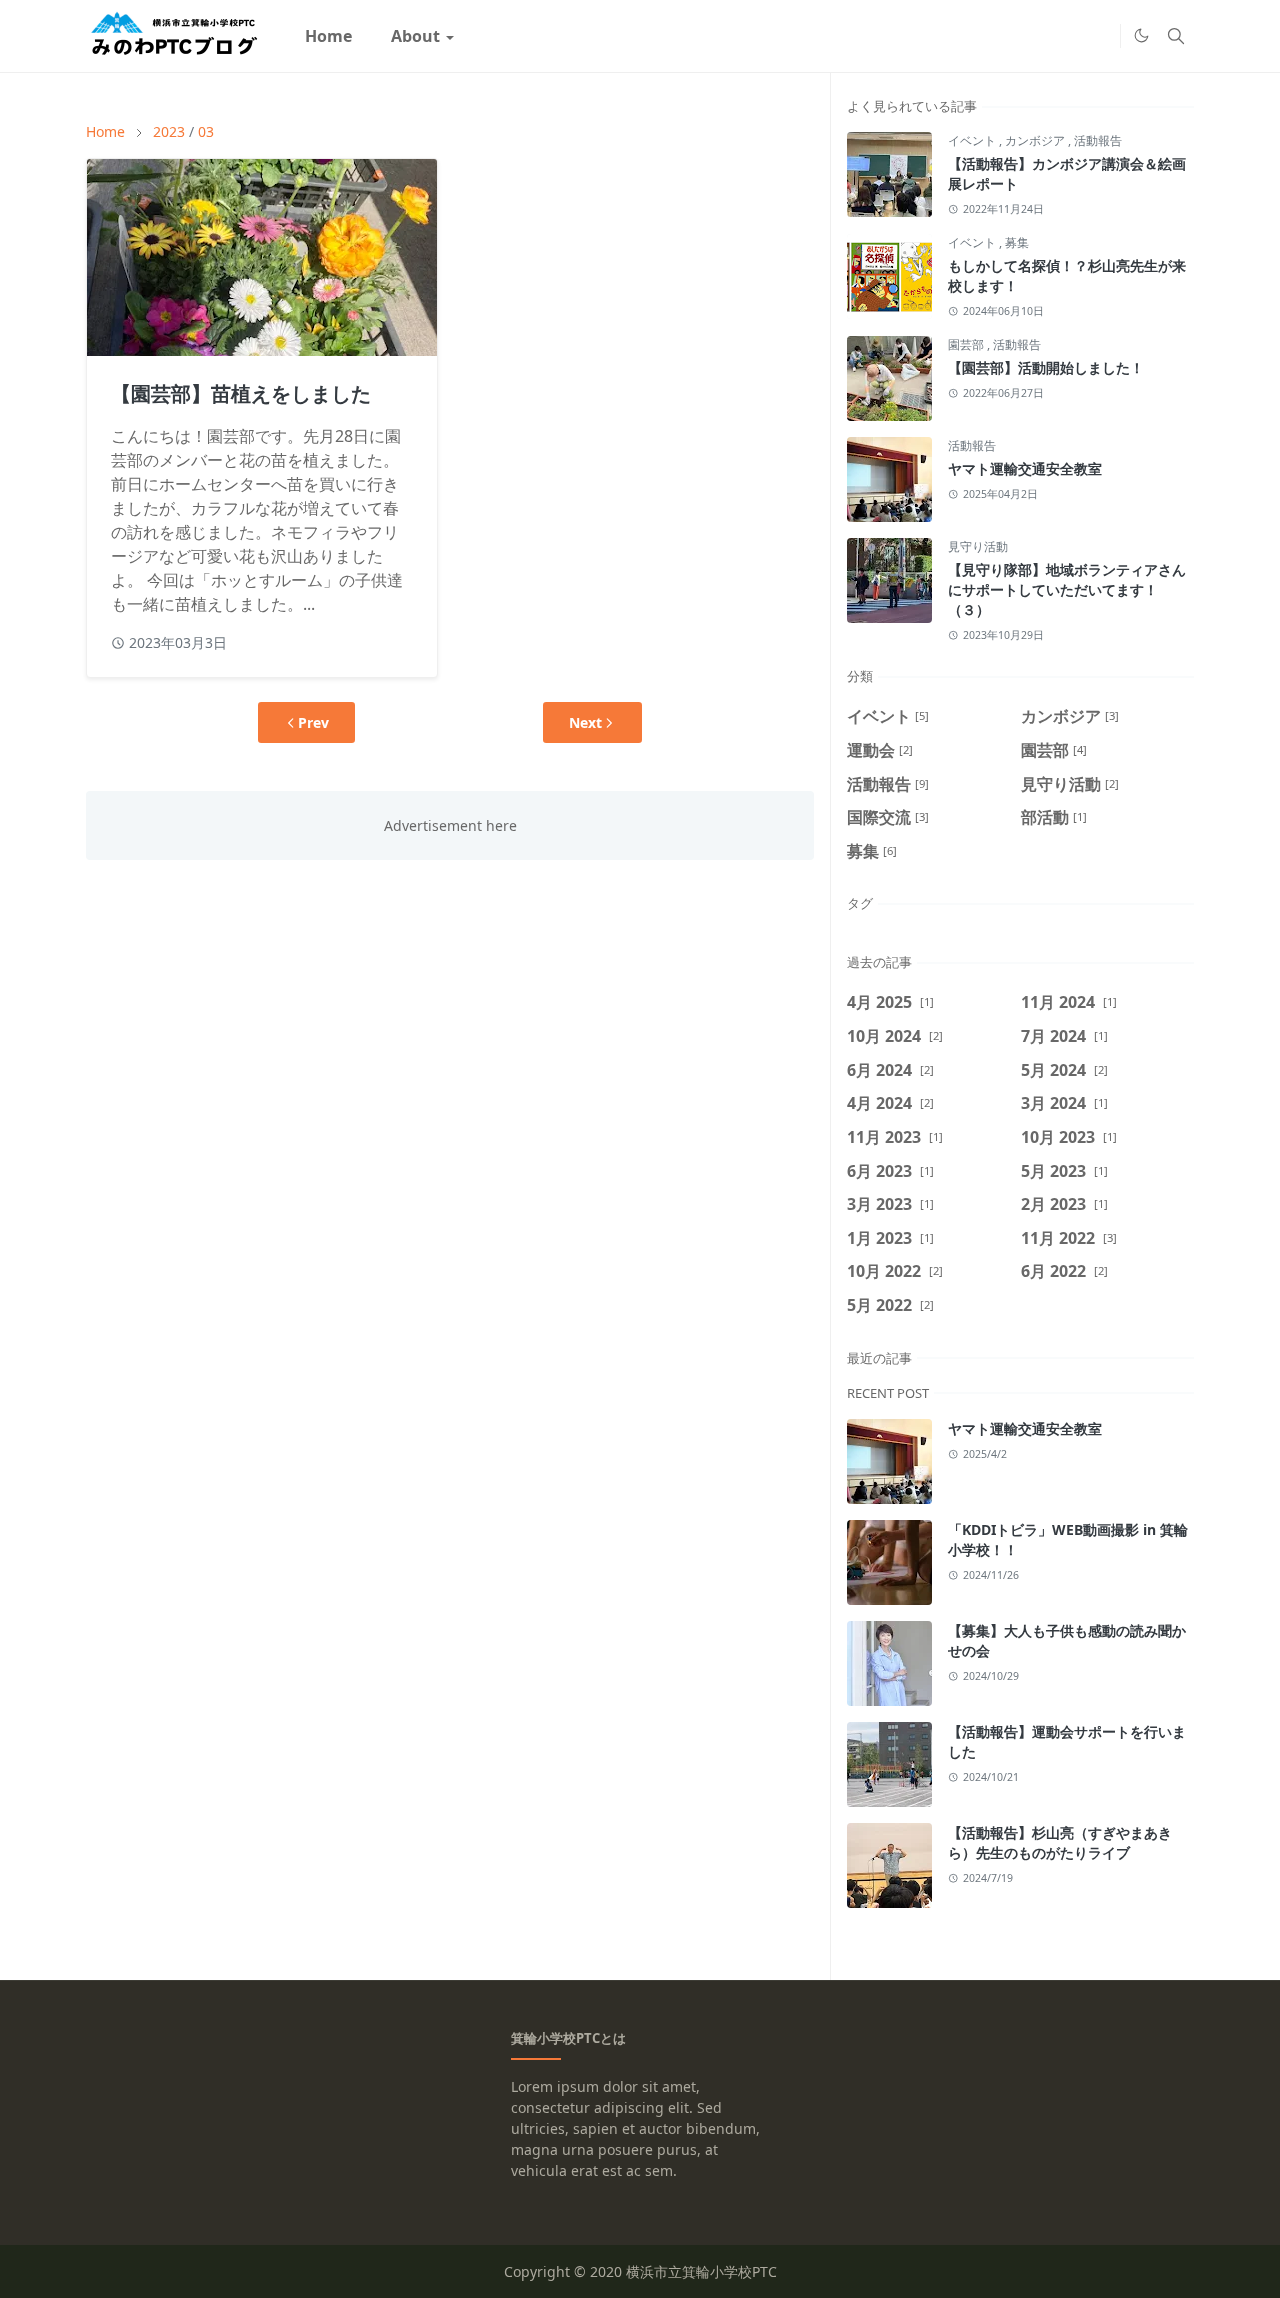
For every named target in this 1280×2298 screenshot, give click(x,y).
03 (206, 131)
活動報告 (1098, 140)
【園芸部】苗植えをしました (241, 393)
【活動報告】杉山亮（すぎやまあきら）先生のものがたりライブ (1060, 1842)
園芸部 (967, 344)
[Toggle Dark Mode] (1141, 35)
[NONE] (1100, 36)
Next (585, 722)
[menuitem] (328, 36)
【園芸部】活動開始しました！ (1046, 367)
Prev (313, 722)
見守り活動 (978, 546)
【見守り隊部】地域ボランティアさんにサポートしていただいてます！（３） (1067, 589)
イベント (973, 140)
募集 (1017, 242)
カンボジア (1036, 140)
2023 (169, 131)
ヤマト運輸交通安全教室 (1025, 468)
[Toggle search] (1176, 36)
